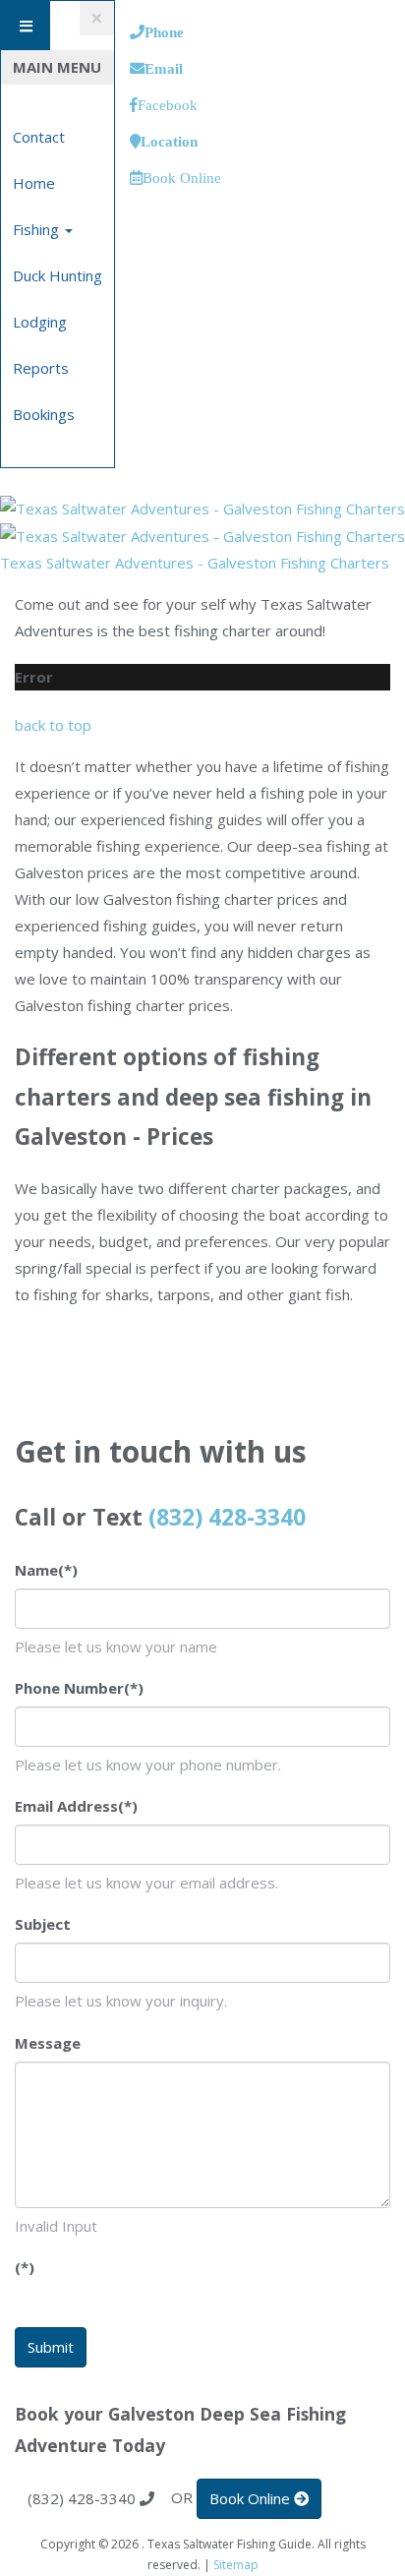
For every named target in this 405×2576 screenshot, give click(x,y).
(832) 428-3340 (227, 1517)
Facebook (168, 105)
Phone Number (79, 1688)
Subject (43, 1924)
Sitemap (236, 2565)
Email (164, 68)
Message (48, 2043)
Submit (51, 2347)
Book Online (182, 178)
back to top (53, 725)
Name (46, 1570)
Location (169, 141)
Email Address (76, 1806)
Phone (164, 32)
